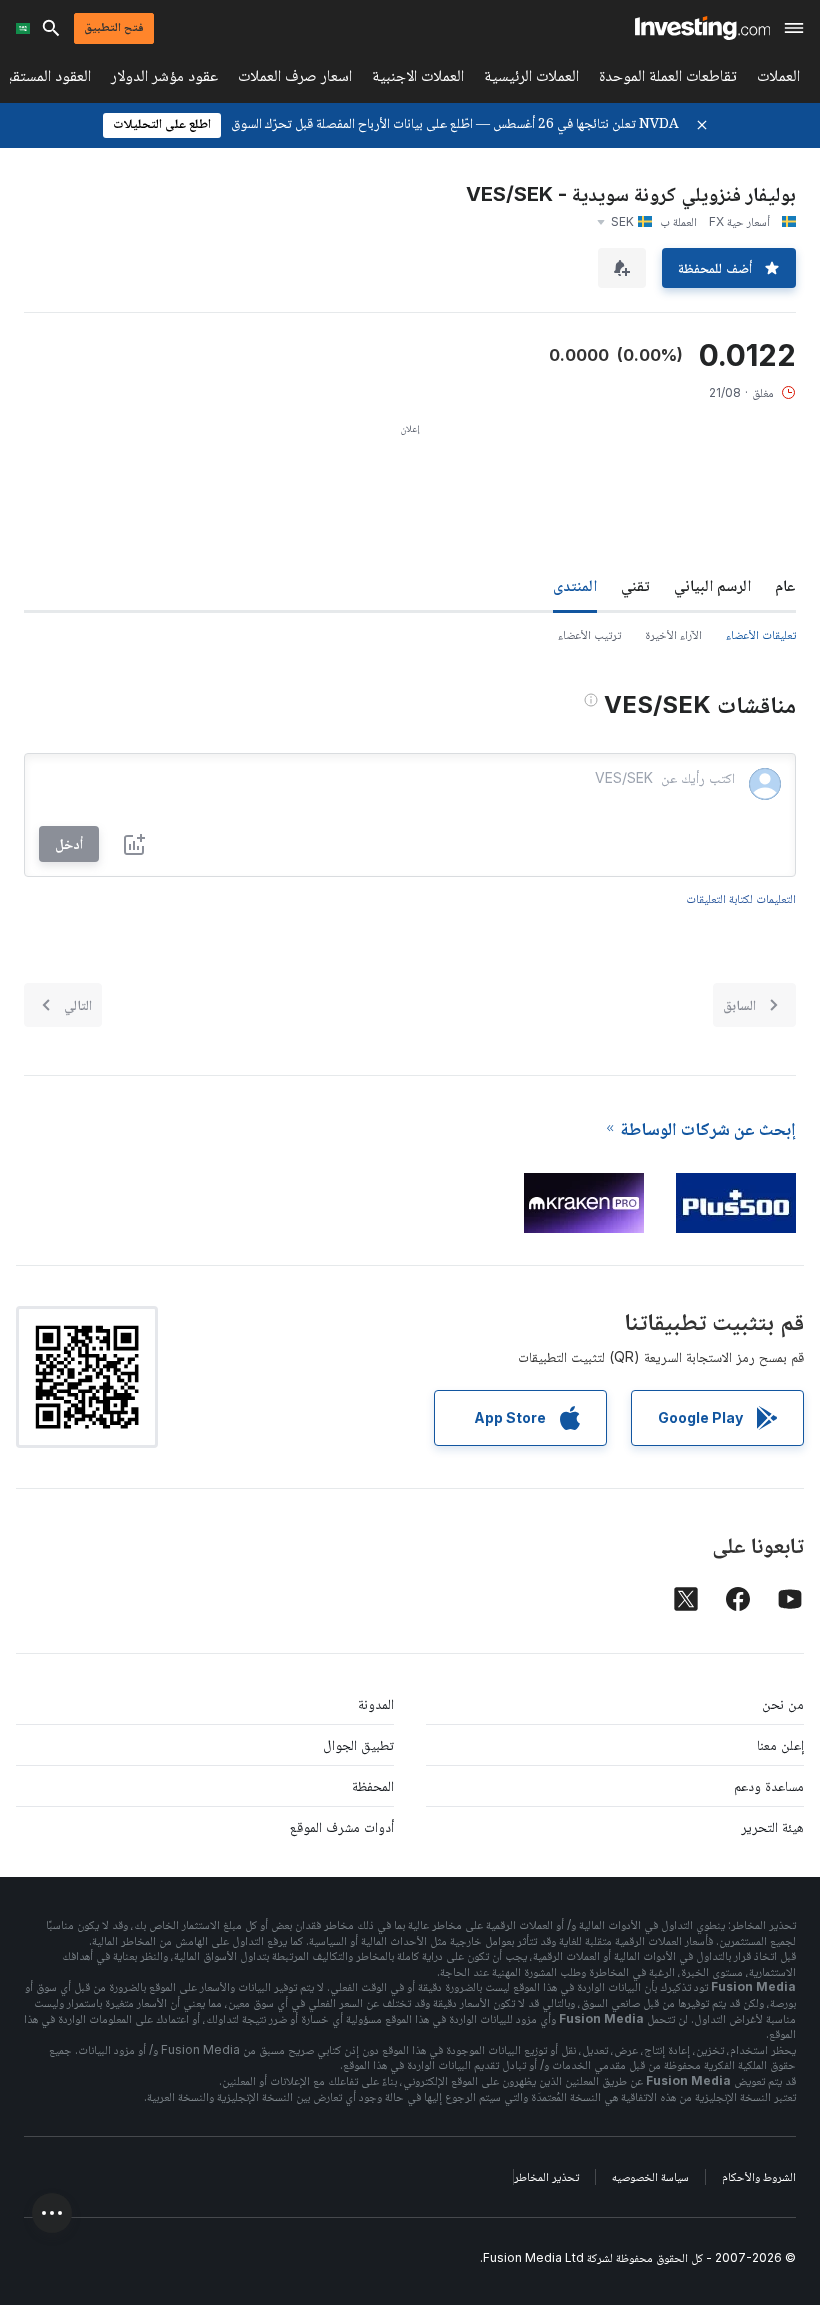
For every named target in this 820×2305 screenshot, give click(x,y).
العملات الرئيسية (531, 79)
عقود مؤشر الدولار (164, 79)
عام (785, 585)
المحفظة (373, 1785)
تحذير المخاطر (546, 2176)
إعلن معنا (780, 1744)
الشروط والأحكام (759, 2176)
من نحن (783, 1703)
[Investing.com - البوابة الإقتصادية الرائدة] (702, 28)
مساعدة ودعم (769, 1785)
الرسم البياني (712, 585)
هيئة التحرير (772, 1826)
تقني (635, 585)
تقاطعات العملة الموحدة (668, 79)
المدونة (376, 1703)
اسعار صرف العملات (295, 79)
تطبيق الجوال (358, 1744)
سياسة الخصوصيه (650, 2176)
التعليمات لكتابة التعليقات (741, 898)
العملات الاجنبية (418, 79)
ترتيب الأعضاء (589, 634)
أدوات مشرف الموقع (342, 1826)
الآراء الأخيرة (673, 634)
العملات (778, 79)
